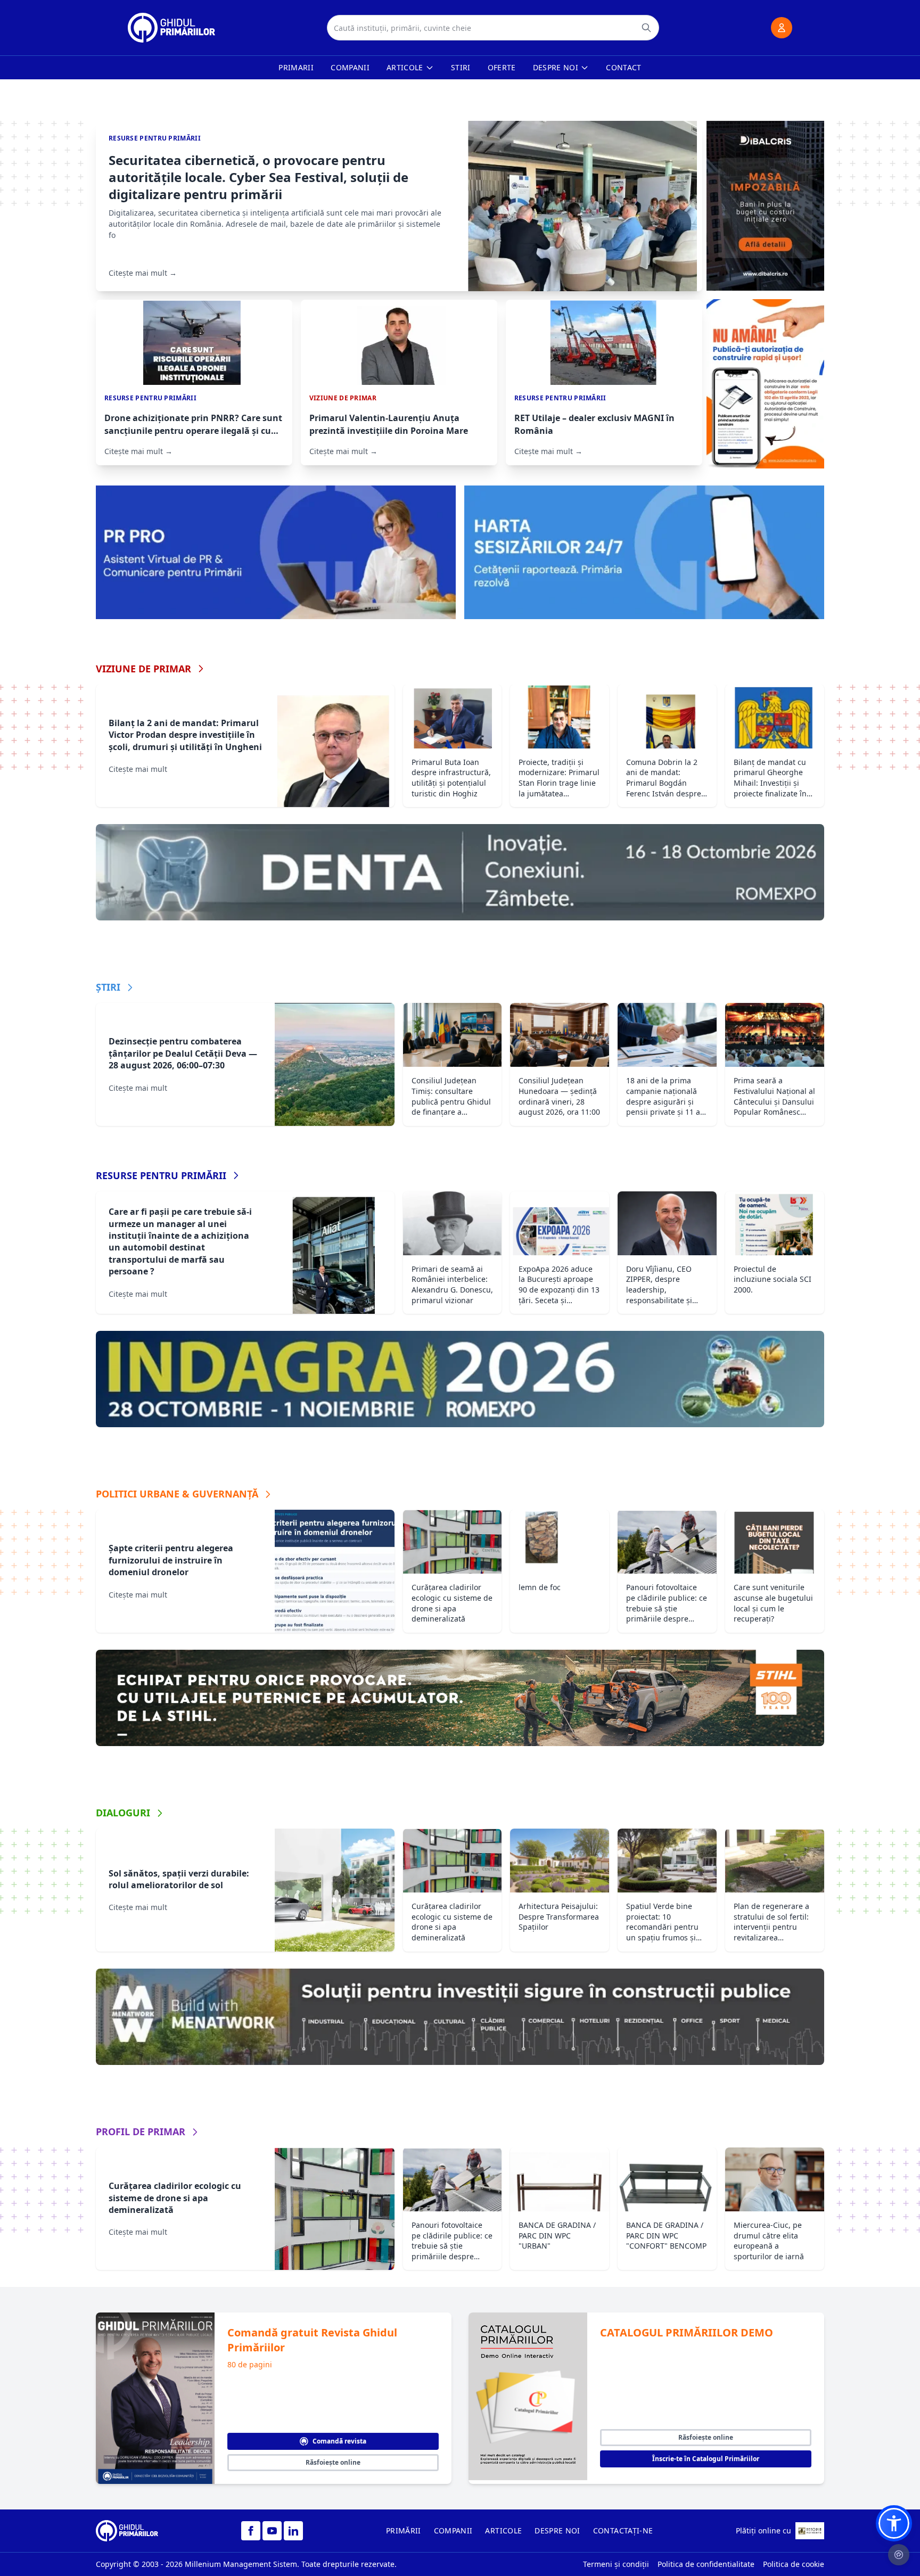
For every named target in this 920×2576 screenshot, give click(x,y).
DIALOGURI (123, 1813)
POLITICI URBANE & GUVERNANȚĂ (177, 1494)
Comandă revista (339, 2441)
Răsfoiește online (333, 2462)
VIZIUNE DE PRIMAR (143, 669)
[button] (894, 2523)
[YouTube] (272, 2531)
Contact (623, 67)
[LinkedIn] (293, 2531)
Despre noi (556, 67)
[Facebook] (251, 2531)
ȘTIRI (108, 987)
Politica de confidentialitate (706, 2564)
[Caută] (646, 28)
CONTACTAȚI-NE (623, 2530)
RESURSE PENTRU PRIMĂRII (161, 1175)
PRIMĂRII (404, 2530)
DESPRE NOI (557, 2530)
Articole (405, 67)
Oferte (502, 67)
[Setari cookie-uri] (899, 2555)
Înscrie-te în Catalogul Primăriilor (706, 2459)
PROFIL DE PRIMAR (141, 2131)
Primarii (296, 67)
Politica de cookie (794, 2564)
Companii (350, 67)
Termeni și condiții (616, 2564)
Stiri (461, 67)
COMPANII (453, 2530)
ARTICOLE (503, 2530)
